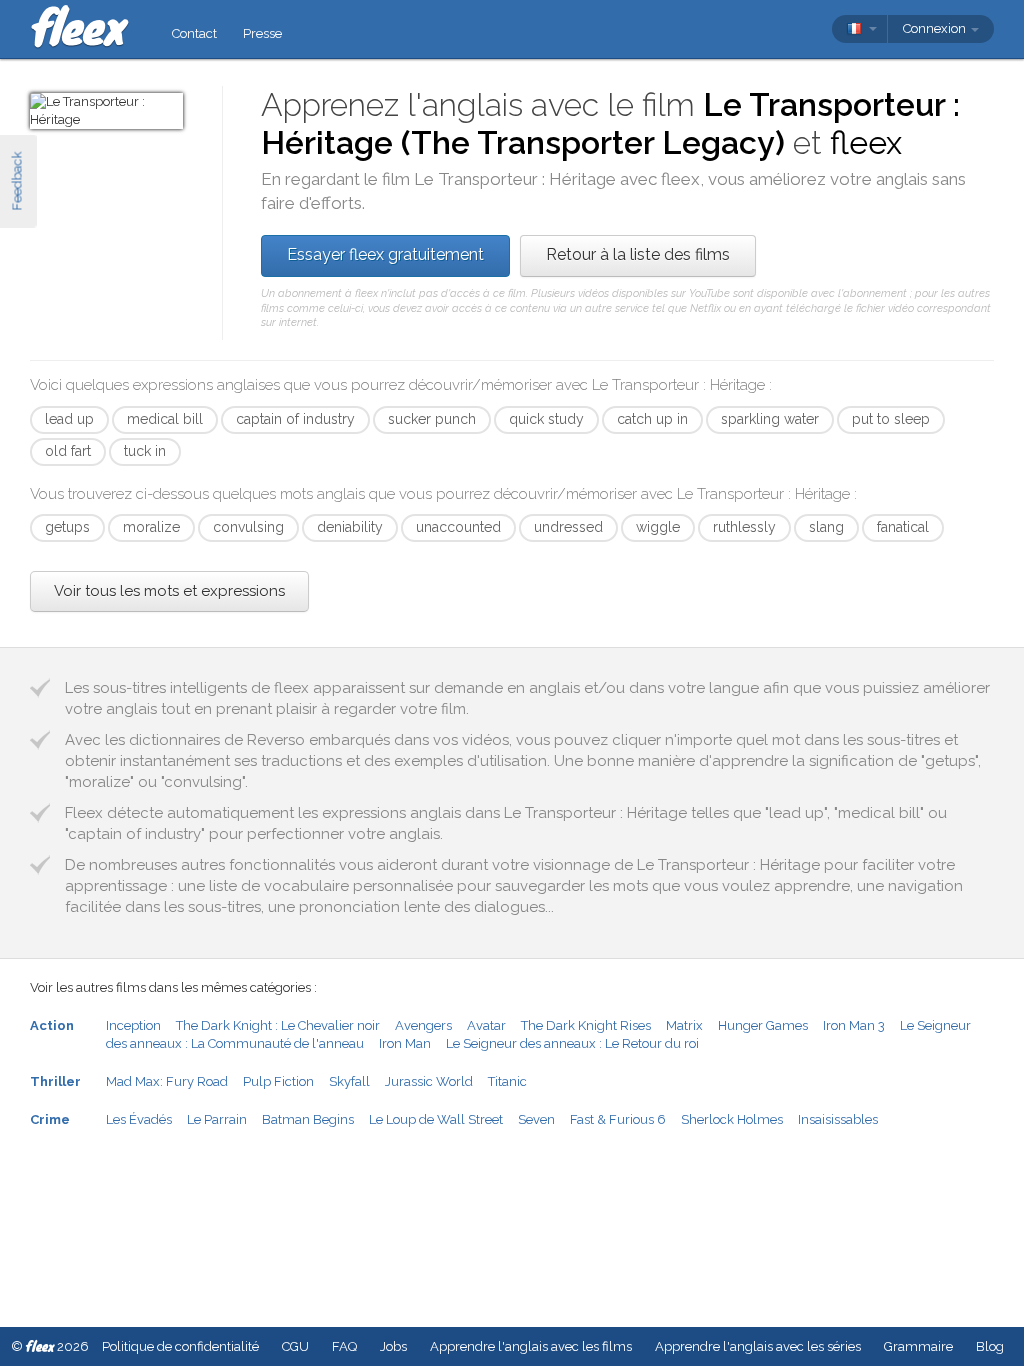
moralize (151, 527)
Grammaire (918, 1346)
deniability (350, 527)
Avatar (486, 1025)
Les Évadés (139, 1119)
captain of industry (295, 419)
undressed (568, 527)
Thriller (55, 1081)
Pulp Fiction (278, 1081)
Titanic (507, 1081)
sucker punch (432, 419)
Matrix (684, 1025)
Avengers (423, 1025)
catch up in (652, 419)
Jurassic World (429, 1081)
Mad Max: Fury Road (167, 1081)
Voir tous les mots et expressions (169, 591)
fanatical (903, 527)
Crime (50, 1119)
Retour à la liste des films (638, 254)
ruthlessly (744, 527)
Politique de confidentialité (180, 1346)
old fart (68, 451)
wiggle (658, 527)
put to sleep (891, 419)
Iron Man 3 (854, 1025)
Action (52, 1025)
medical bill (165, 419)
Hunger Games (763, 1025)
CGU (295, 1346)
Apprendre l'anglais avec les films (531, 1346)
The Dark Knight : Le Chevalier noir (278, 1025)
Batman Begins (308, 1119)
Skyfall (349, 1081)
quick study (546, 419)
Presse (262, 33)
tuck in (145, 451)
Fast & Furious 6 (618, 1119)
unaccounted (458, 527)
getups (67, 527)
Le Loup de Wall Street (436, 1119)
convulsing (248, 527)
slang (826, 527)
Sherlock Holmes (732, 1119)
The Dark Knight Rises (586, 1025)
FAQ (344, 1346)
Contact (194, 33)
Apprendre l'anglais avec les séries (758, 1346)
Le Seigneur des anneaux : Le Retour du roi (572, 1043)
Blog (990, 1346)
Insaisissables (838, 1119)
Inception (133, 1025)
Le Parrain (217, 1119)
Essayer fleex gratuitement (385, 254)
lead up (69, 419)
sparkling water (770, 419)
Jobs (393, 1346)
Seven (536, 1119)
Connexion (936, 28)
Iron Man (405, 1043)
